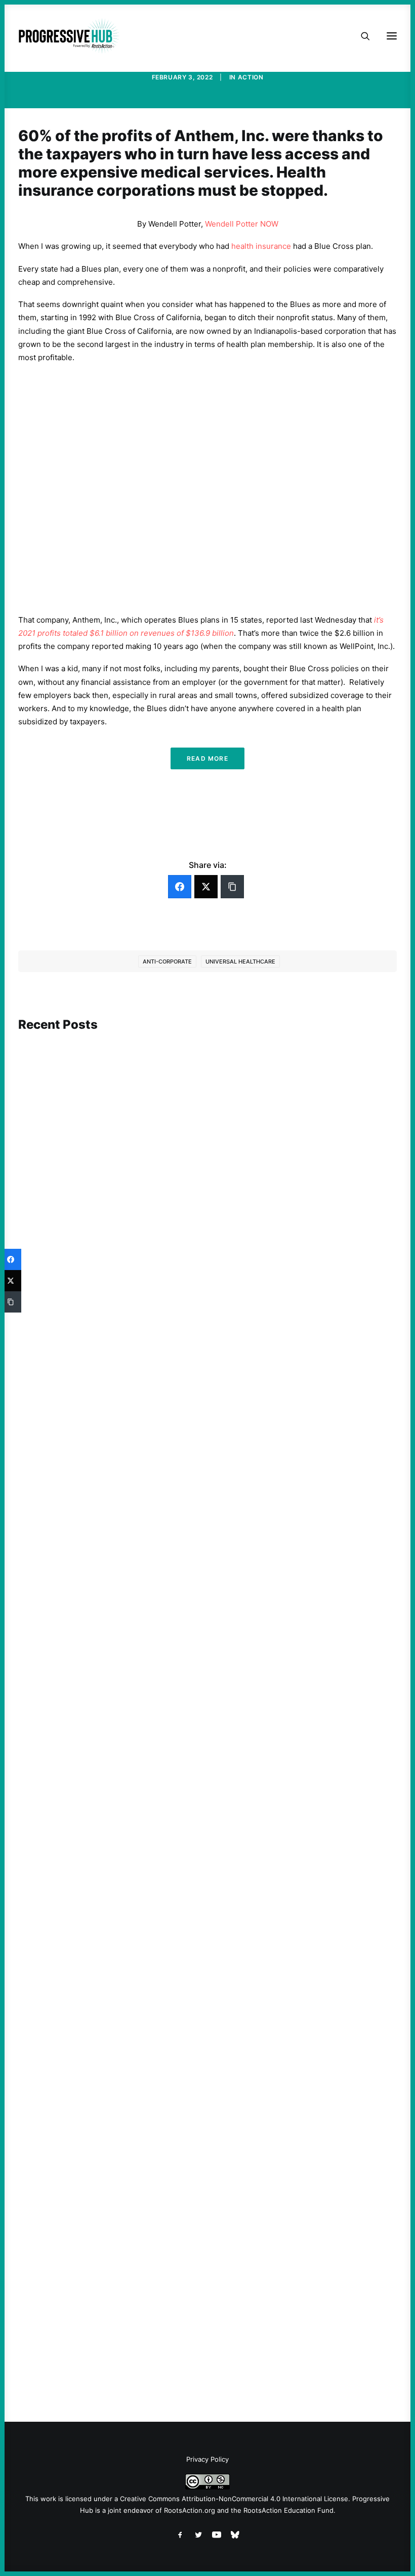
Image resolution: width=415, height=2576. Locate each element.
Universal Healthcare (240, 962)
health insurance (261, 246)
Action (251, 77)
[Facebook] (180, 887)
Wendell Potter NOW (242, 224)
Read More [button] (207, 758)
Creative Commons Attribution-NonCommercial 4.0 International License (234, 2499)
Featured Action (67, 1609)
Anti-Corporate (167, 962)
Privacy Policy (207, 2459)
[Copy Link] (232, 887)
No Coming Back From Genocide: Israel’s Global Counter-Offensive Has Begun (172, 1284)
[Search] (361, 36)
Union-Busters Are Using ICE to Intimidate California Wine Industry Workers (170, 1623)
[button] (207, 1138)
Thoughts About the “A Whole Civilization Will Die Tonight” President (157, 1995)
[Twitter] (206, 887)
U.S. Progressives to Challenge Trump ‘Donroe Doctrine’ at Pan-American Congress (182, 2334)
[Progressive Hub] (69, 36)
